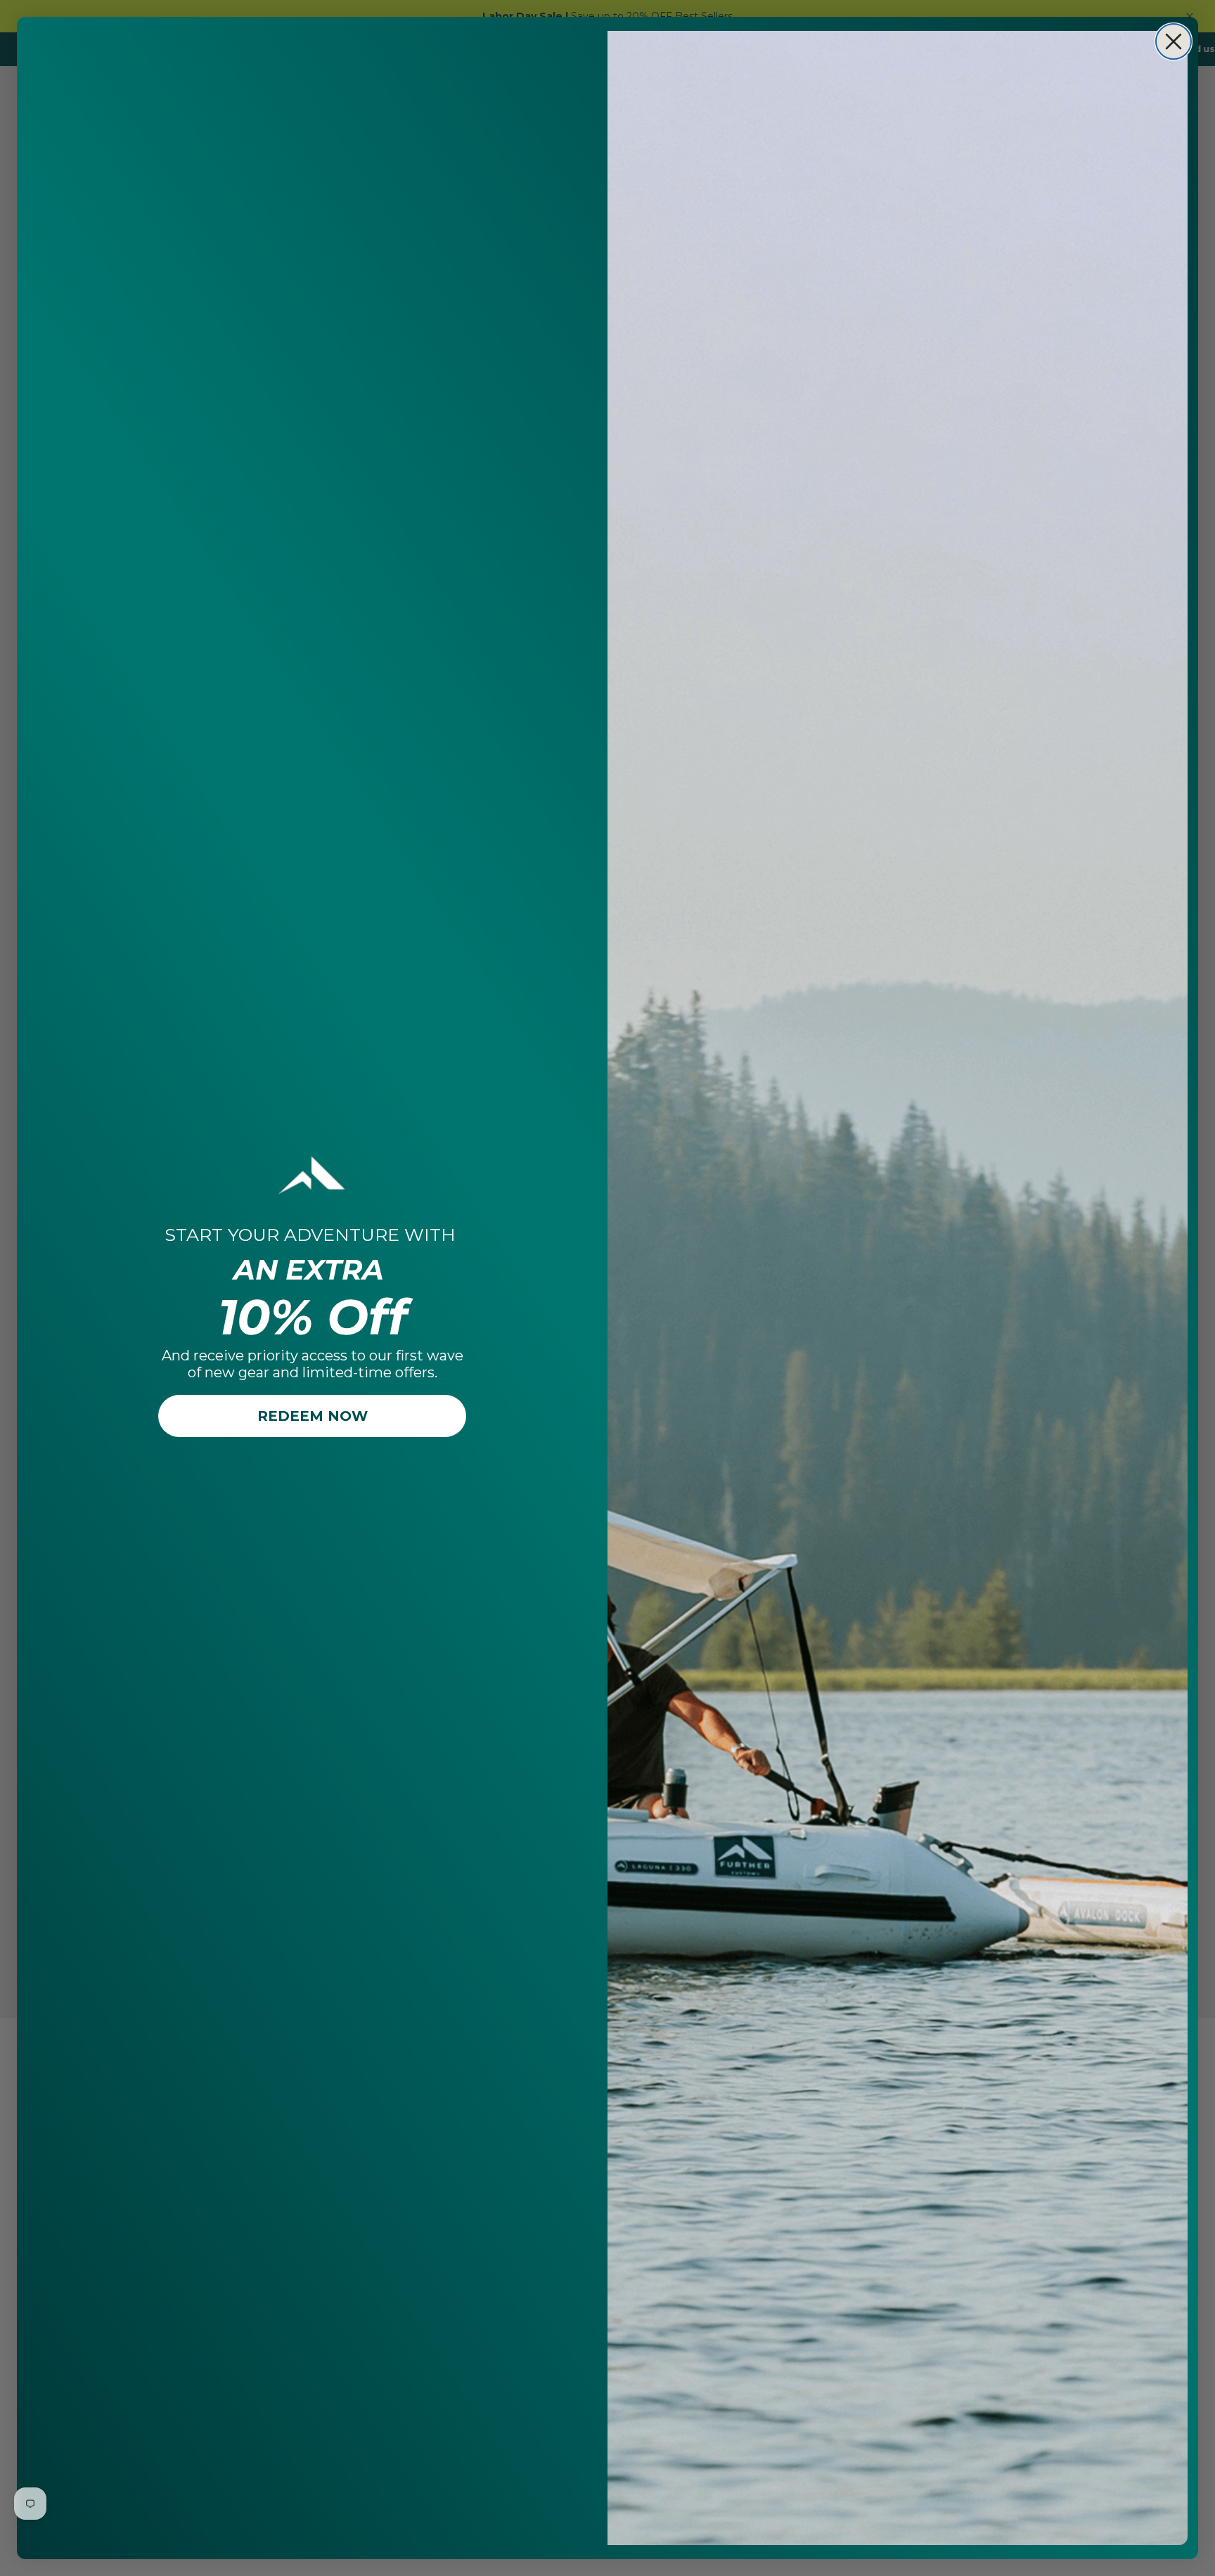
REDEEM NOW (313, 1416)
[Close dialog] (1174, 41)
